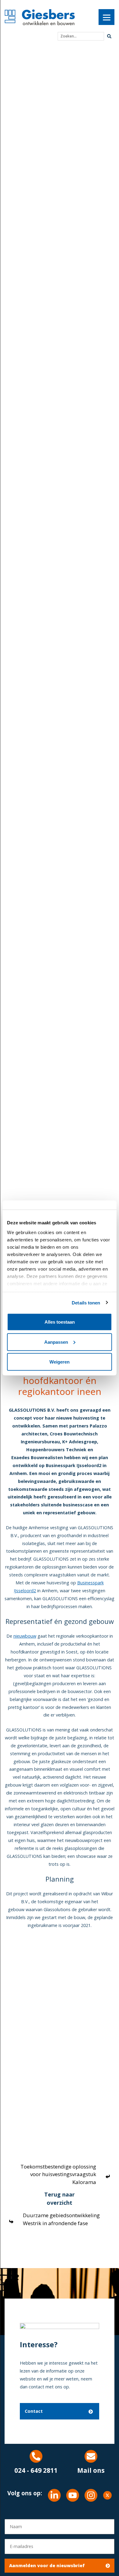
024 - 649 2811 (36, 2470)
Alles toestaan (60, 1322)
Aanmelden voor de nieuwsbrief (47, 2565)
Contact (34, 2411)
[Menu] (106, 17)
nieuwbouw (25, 1636)
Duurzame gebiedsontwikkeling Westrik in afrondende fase (61, 2219)
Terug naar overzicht (60, 2198)
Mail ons (91, 2470)
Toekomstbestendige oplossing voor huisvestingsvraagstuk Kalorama (58, 2174)
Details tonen (86, 1302)
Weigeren (60, 1362)
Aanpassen (56, 1342)
